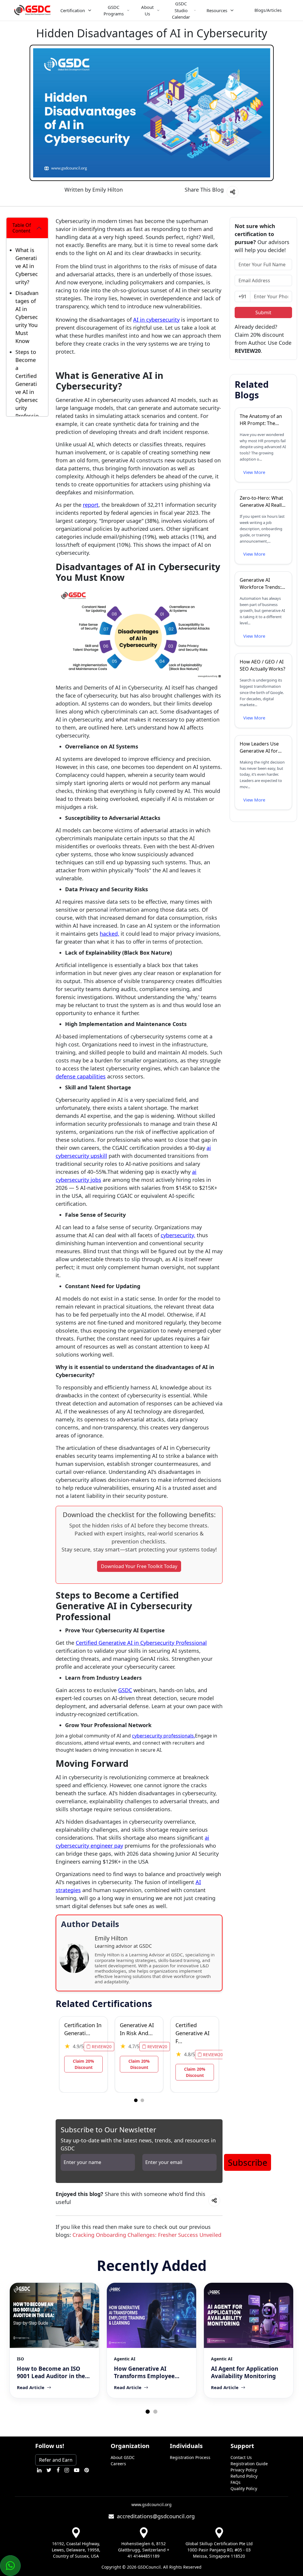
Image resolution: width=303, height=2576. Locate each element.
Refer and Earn (56, 2460)
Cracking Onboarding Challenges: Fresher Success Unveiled (147, 2235)
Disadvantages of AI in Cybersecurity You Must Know (27, 317)
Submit (263, 312)
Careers (118, 2464)
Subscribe (248, 2162)
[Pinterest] (87, 2470)
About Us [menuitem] (147, 11)
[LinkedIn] (39, 2470)
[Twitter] (49, 2470)
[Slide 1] (142, 2100)
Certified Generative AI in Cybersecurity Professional (141, 1643)
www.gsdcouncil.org (151, 2504)
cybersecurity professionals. (163, 1736)
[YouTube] (77, 2470)
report (91, 505)
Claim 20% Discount (83, 2064)
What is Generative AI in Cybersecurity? (27, 266)
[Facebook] (58, 2470)
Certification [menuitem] (73, 10)
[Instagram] (67, 2470)
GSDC (125, 1690)
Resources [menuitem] (217, 10)
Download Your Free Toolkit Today (139, 1566)
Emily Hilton (108, 190)
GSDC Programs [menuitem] (114, 11)
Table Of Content (22, 228)
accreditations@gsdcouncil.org (154, 2516)
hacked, (109, 934)
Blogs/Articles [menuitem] (268, 10)
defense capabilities (81, 1076)
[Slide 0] (136, 2100)
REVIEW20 (101, 2047)
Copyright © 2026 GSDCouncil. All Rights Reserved (151, 2567)
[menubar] (176, 10)
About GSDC (123, 2457)
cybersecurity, (178, 1235)
